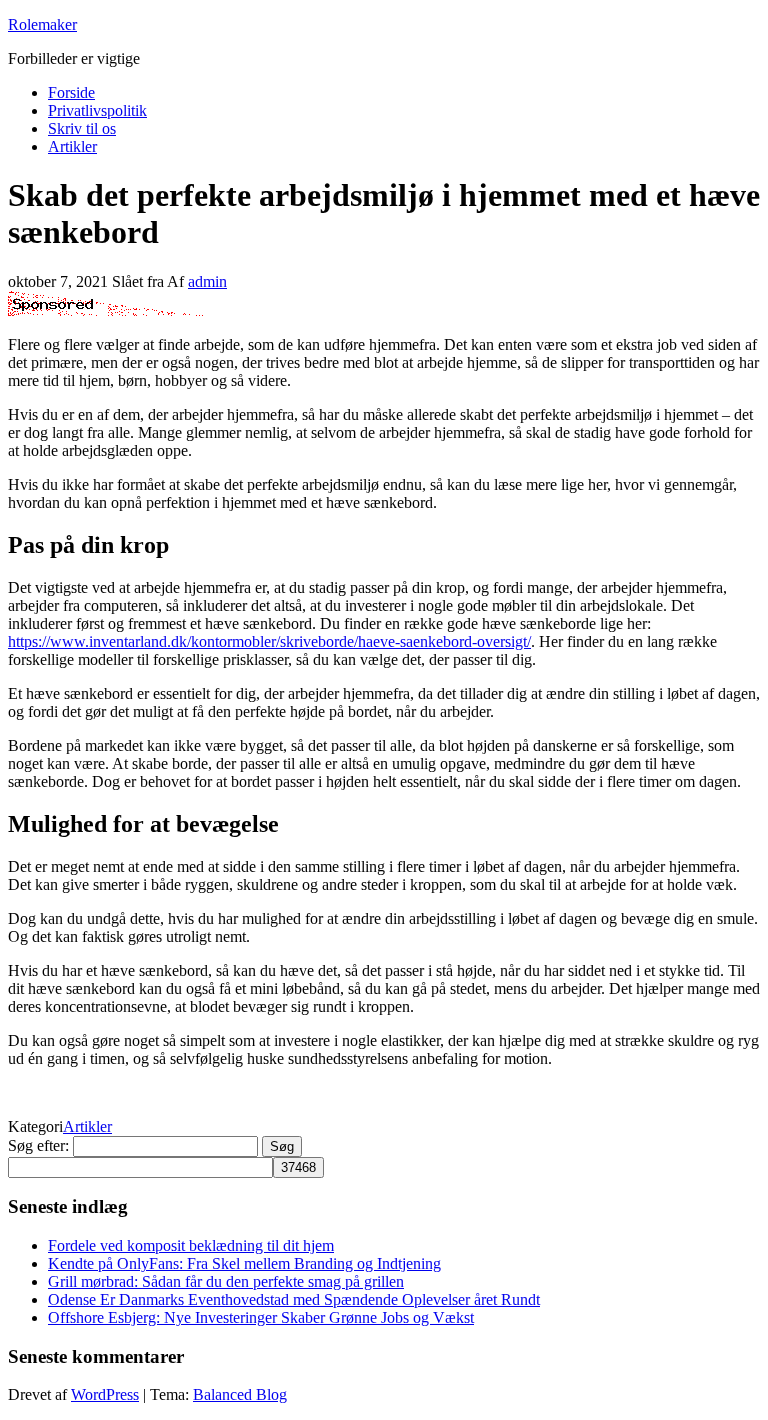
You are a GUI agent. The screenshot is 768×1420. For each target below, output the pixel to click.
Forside (71, 92)
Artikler (72, 146)
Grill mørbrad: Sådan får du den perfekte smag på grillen (226, 1281)
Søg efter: (38, 1145)
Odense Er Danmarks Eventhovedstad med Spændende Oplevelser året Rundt (294, 1299)
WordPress (105, 1394)
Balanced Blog (240, 1394)
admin (207, 281)
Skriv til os (82, 128)
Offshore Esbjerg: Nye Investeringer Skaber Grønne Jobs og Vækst (261, 1317)
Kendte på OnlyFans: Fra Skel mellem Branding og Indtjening (244, 1263)
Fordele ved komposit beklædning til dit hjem (191, 1245)
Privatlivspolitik (97, 110)
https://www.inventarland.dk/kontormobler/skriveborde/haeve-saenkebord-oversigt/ (269, 641)
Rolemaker (42, 24)
